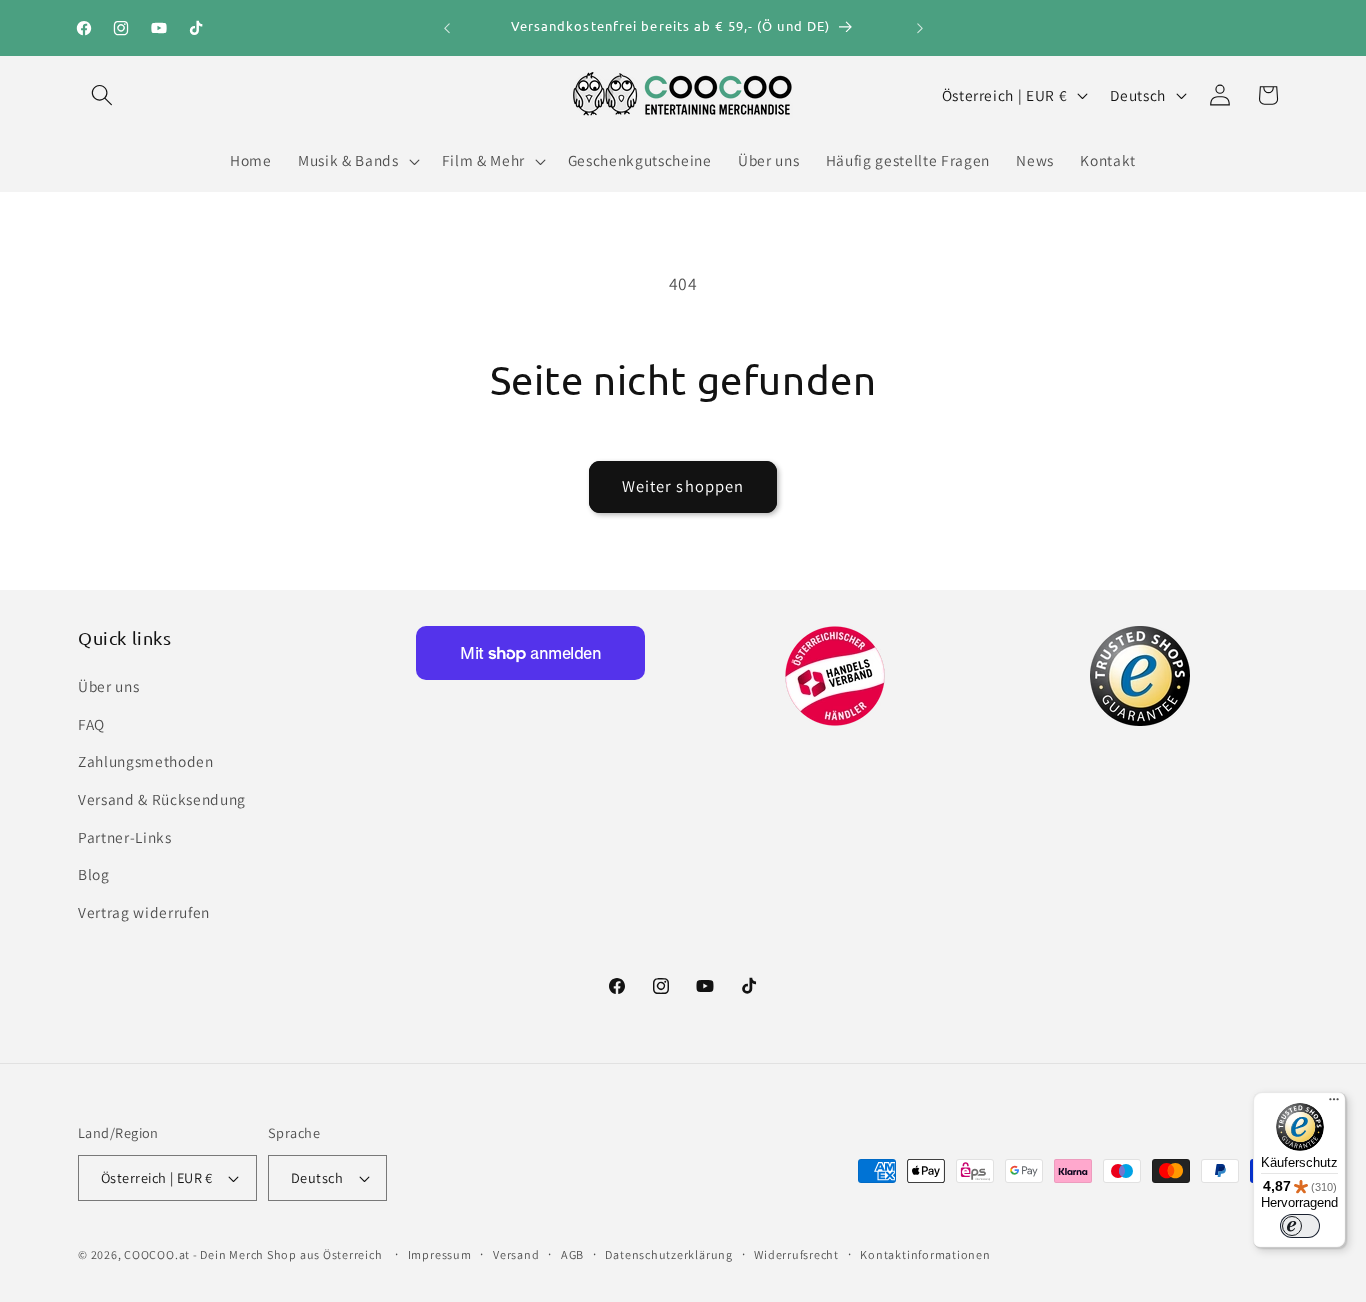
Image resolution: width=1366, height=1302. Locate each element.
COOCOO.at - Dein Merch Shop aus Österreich (253, 1254)
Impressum (440, 1254)
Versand (516, 1254)
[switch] (1300, 1226)
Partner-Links (125, 837)
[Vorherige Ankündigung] (447, 28)
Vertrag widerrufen (144, 912)
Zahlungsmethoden (146, 761)
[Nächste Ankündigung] (920, 28)
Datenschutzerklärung (668, 1254)
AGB (572, 1254)
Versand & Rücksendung (162, 799)
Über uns (108, 686)
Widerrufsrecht (796, 1254)
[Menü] (1334, 1104)
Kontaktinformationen (925, 1254)
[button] (102, 95)
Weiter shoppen (683, 486)
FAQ (91, 724)
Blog (94, 874)
